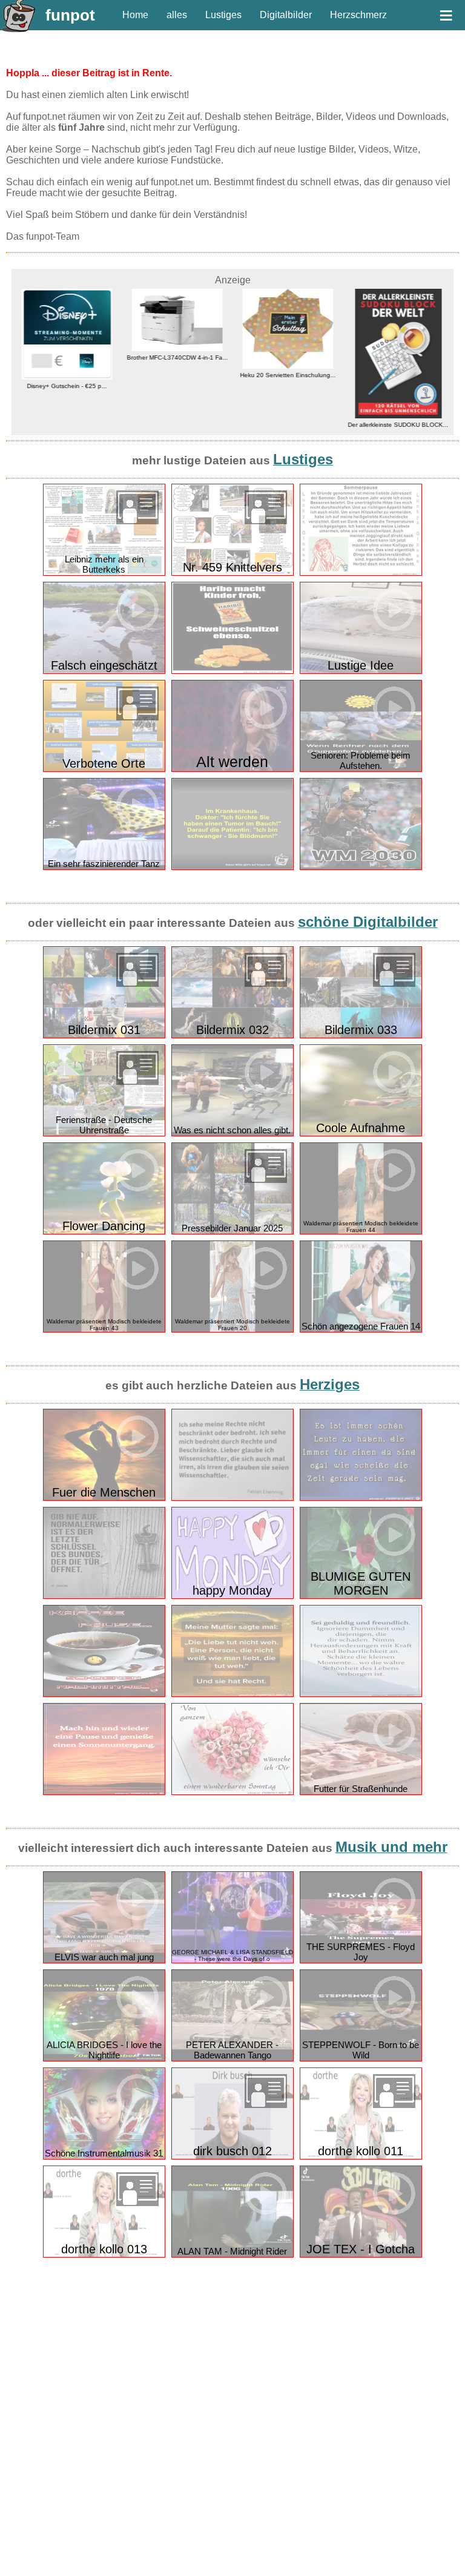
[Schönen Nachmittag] (104, 1694)
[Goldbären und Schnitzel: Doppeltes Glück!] (232, 671)
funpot (70, 15)
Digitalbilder (286, 15)
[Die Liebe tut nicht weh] (232, 1694)
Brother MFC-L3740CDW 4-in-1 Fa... (67, 357)
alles (177, 15)
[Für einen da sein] (361, 1498)
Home (135, 15)
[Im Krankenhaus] (232, 867)
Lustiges (223, 15)
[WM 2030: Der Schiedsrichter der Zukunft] (361, 867)
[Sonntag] (232, 1792)
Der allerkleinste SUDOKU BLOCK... (288, 425)
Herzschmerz (358, 15)
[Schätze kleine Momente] (361, 1694)
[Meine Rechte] (232, 1498)
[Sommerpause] (361, 573)
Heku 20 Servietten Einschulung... (177, 375)
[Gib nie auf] (104, 1596)
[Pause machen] (104, 1792)
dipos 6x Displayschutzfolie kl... (398, 389)
